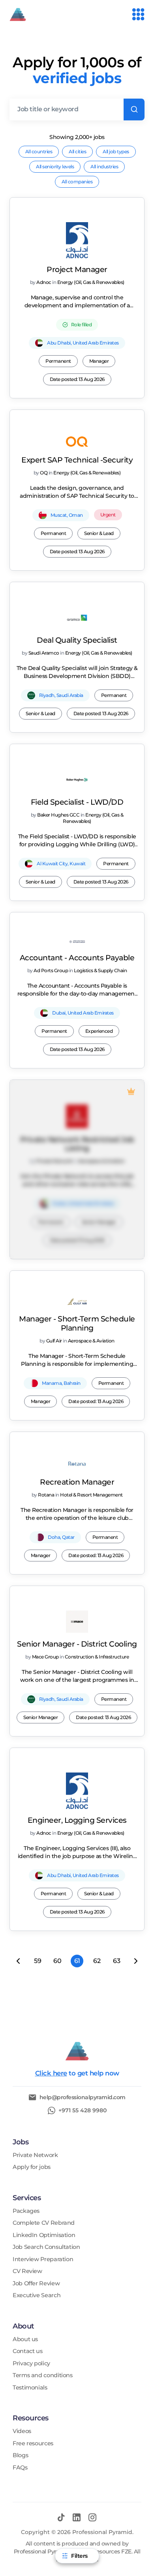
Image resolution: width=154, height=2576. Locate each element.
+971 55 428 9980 (83, 2110)
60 (57, 1961)
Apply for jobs (32, 2167)
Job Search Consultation (46, 2247)
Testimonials (30, 2388)
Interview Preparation (43, 2259)
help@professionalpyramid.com (83, 2097)
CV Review (27, 2271)
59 (38, 1961)
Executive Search (37, 2295)
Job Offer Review (36, 2284)
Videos (22, 2431)
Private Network (35, 2155)
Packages (26, 2211)
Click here (51, 2073)
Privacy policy (31, 2364)
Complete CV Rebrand (44, 2223)
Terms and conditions (43, 2375)
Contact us (27, 2351)
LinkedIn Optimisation (44, 2235)
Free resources (33, 2444)
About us (25, 2339)
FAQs (20, 2468)
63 (116, 1961)
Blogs (20, 2455)
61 (77, 1961)
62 (97, 1961)
